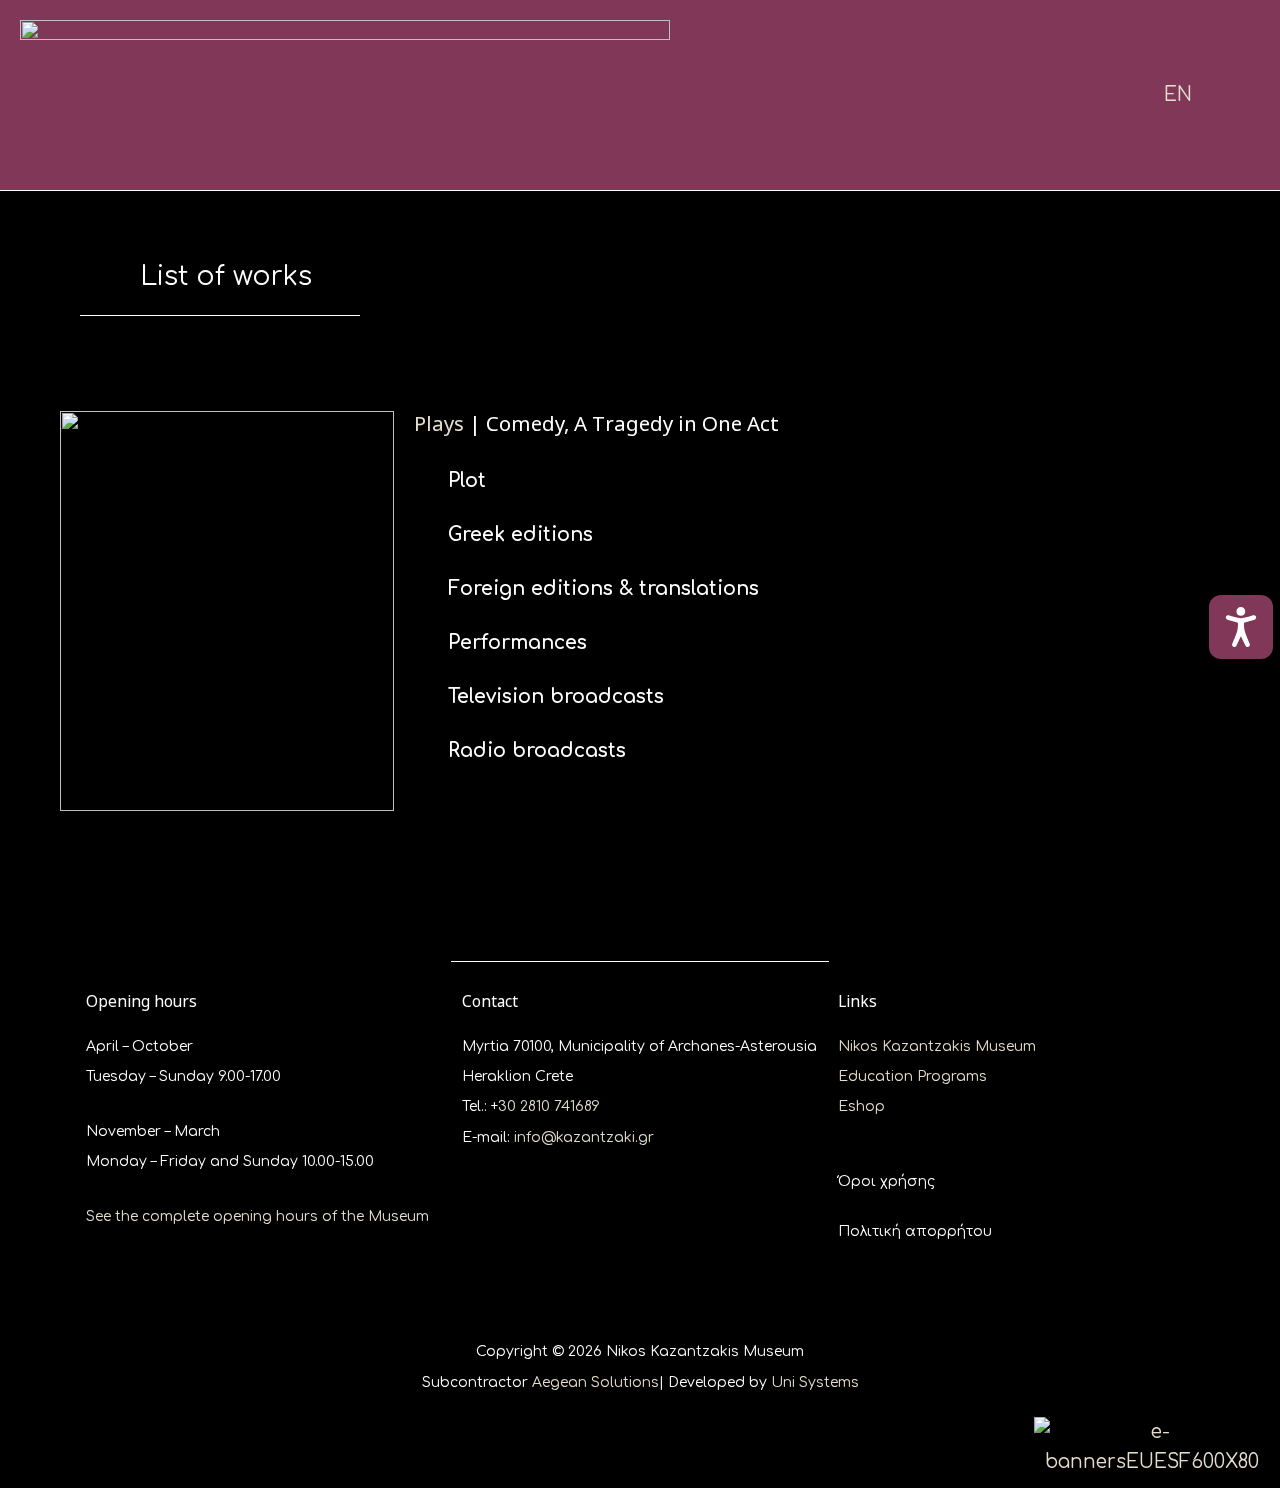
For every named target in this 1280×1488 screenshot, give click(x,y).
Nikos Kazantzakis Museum (937, 1046)
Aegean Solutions (595, 1382)
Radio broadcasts (537, 750)
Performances (517, 642)
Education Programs (912, 1076)
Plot (467, 480)
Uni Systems (815, 1382)
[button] (817, 480)
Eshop (861, 1106)
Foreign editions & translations (603, 588)
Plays (439, 423)
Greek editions (520, 534)
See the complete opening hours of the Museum (257, 1216)
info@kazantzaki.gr (584, 1137)
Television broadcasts (556, 696)
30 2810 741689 (549, 1106)
